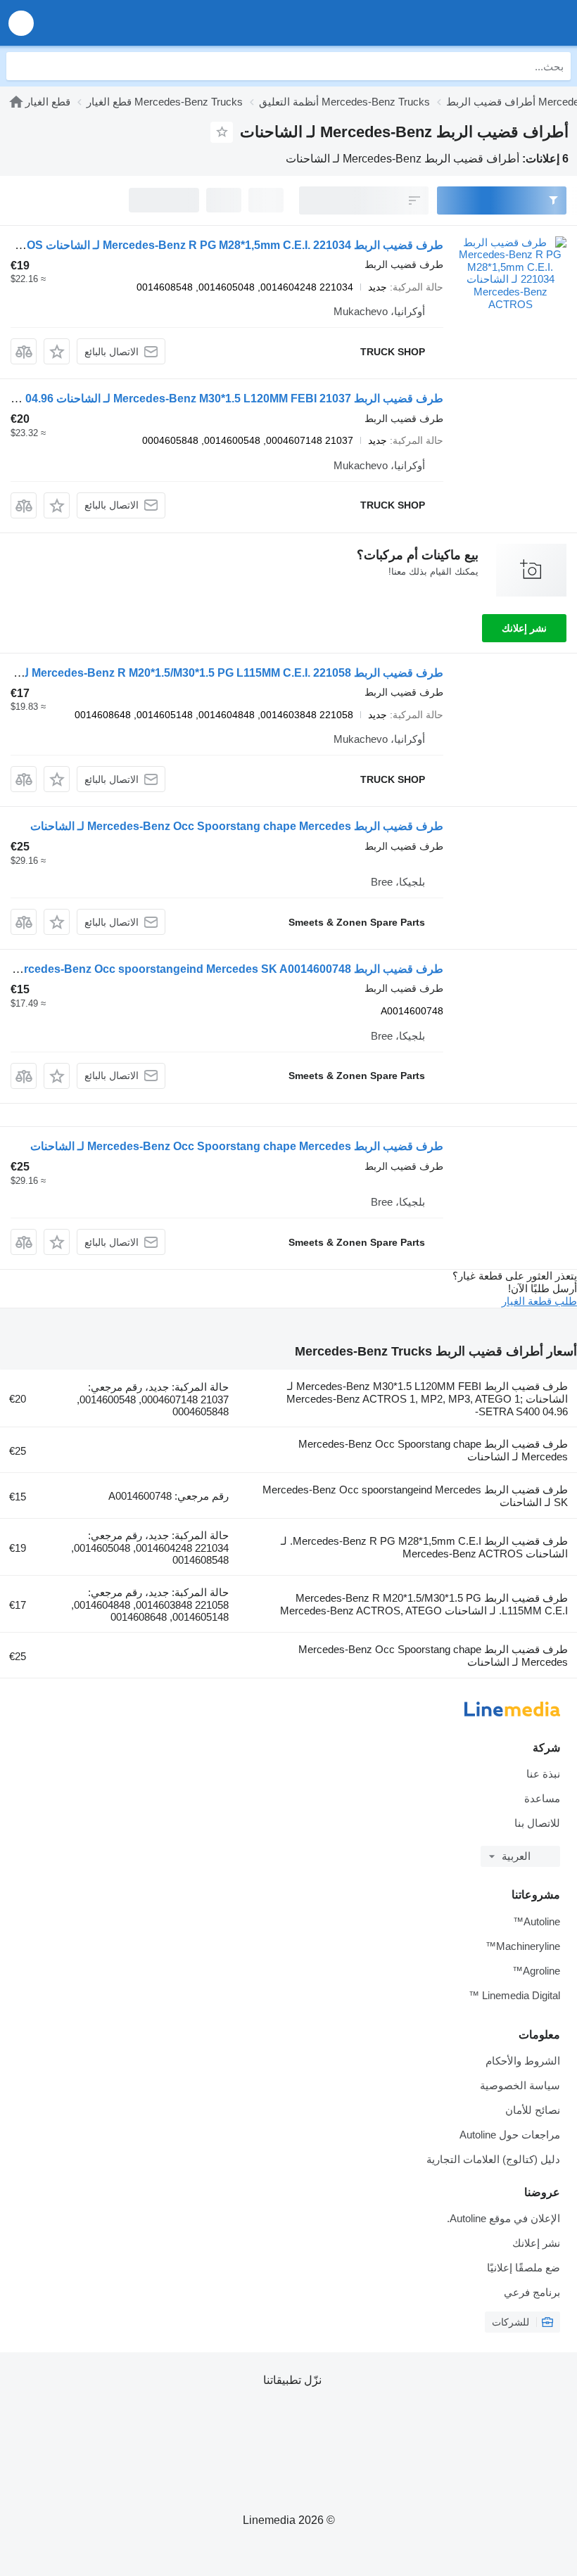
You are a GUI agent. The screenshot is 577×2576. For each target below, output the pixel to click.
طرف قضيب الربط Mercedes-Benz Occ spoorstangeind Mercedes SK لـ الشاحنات (415, 1496)
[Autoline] (486, 23)
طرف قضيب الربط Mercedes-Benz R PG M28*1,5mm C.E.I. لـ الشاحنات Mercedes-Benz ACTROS (424, 1547)
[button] (21, 23)
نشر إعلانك (524, 628)
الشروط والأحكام (523, 2061)
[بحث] (20, 66)
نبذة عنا (543, 1774)
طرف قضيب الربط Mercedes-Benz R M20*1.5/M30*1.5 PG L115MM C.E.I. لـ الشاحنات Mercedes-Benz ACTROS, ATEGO (424, 1604)
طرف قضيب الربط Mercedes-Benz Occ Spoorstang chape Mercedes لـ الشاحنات (237, 826)
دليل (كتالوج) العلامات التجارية (493, 2159)
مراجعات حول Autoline (510, 2135)
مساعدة (542, 1798)
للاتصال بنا (537, 1823)
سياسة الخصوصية (520, 2085)
